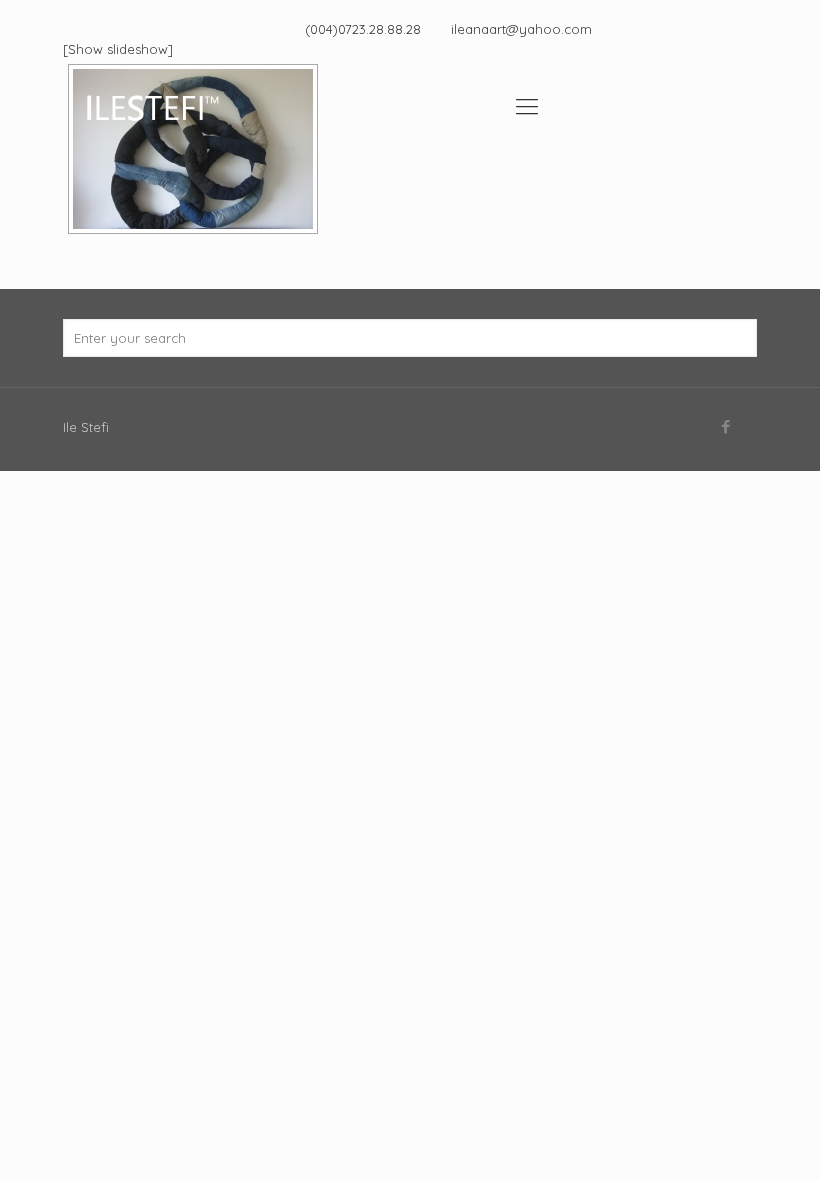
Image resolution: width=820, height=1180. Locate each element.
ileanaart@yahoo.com (521, 29)
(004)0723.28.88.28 (363, 29)
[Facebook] (746, 28)
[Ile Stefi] (151, 106)
